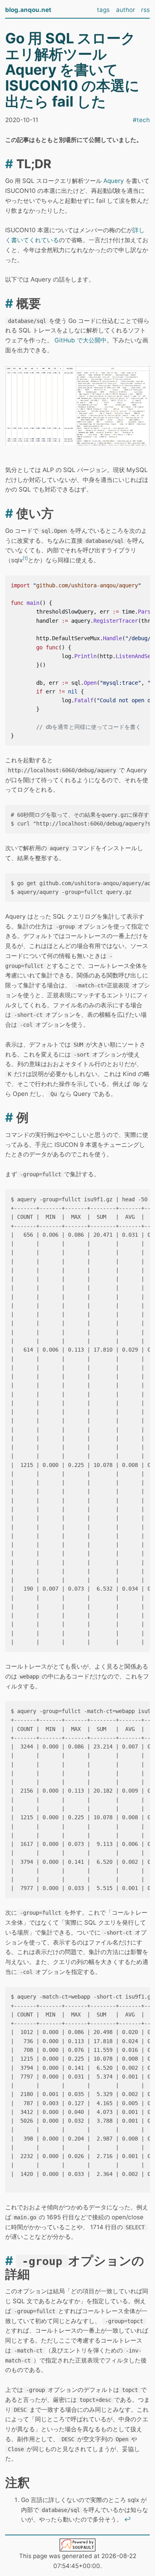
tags (103, 10)
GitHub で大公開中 (80, 340)
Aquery (114, 181)
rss (145, 10)
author (126, 10)
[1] (25, 558)
